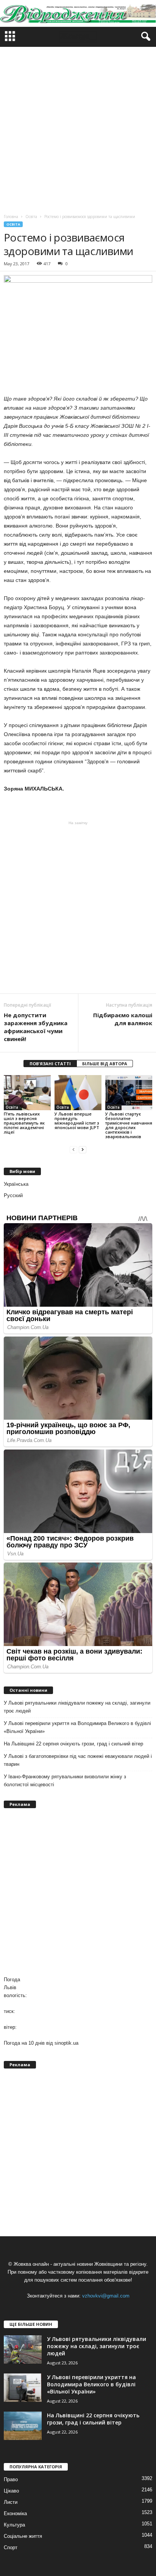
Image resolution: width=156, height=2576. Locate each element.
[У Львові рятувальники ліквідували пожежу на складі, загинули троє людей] (23, 2349)
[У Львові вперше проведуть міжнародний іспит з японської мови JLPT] (78, 1093)
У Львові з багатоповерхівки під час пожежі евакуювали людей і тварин (78, 1760)
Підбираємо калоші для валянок (123, 1019)
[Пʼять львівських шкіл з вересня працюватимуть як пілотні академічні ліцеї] (27, 1093)
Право (11, 2479)
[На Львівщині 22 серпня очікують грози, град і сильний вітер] (23, 2426)
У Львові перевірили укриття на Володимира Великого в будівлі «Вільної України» (77, 1727)
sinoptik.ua (66, 2043)
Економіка (15, 2513)
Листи (11, 2502)
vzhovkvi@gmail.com (106, 2296)
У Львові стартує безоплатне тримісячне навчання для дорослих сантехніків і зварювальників (129, 1125)
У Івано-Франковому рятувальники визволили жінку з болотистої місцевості (65, 1781)
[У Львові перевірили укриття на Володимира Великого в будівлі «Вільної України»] (23, 2388)
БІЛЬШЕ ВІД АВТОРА (105, 1064)
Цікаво (11, 2491)
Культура (14, 2525)
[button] (144, 37)
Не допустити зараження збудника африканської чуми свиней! (36, 1027)
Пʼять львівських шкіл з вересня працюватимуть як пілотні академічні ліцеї (24, 1123)
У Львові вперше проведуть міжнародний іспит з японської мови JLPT (77, 1121)
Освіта (13, 224)
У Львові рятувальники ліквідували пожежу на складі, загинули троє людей (77, 1707)
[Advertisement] (78, 128)
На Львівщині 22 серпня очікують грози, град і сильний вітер (73, 1744)
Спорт (11, 2547)
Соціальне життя (23, 2536)
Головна (11, 217)
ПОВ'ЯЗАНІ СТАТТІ (50, 1064)
